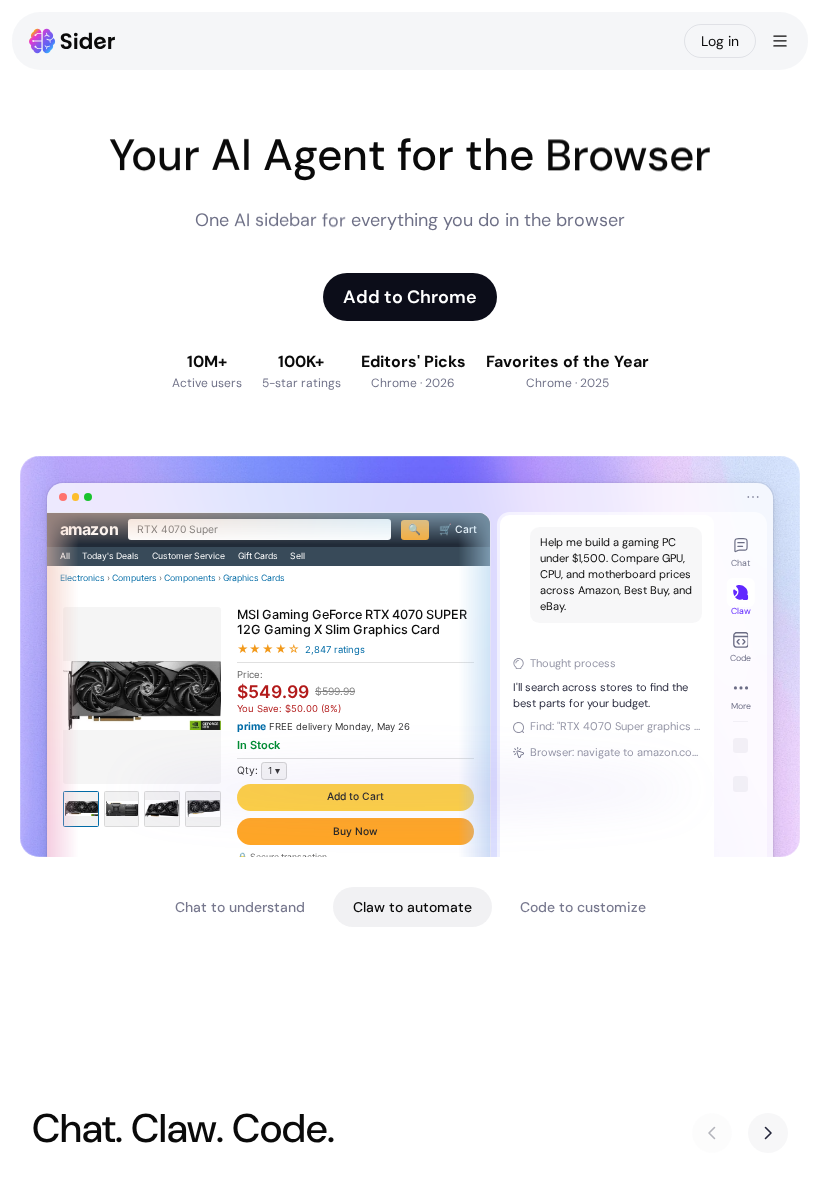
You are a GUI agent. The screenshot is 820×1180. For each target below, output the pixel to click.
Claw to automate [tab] (412, 907)
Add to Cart (355, 807)
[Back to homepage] (72, 41)
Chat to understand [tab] (240, 907)
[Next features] (768, 1133)
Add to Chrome (410, 297)
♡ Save (355, 845)
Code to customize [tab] (583, 907)
